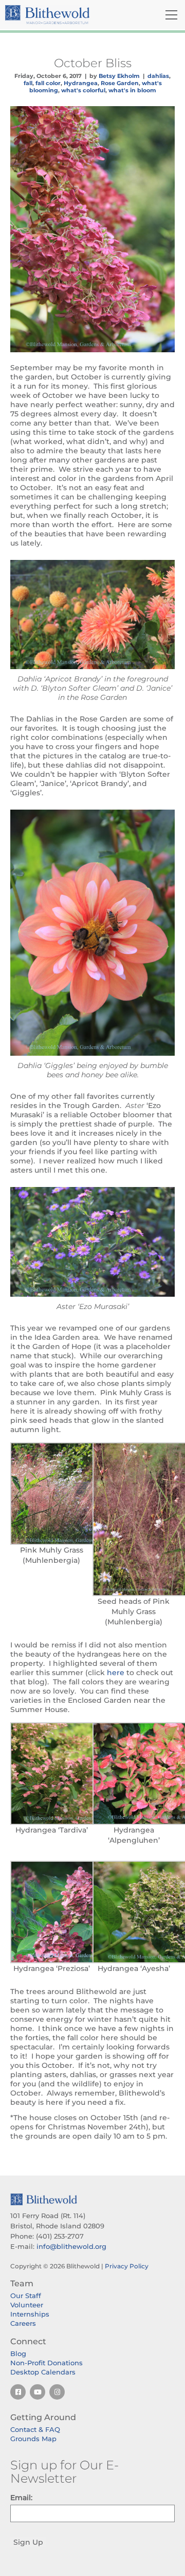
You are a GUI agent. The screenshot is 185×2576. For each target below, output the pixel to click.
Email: (21, 2498)
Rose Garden (120, 83)
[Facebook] (18, 2392)
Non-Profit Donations (47, 2363)
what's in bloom (132, 90)
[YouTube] (38, 2392)
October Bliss (93, 63)
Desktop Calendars (43, 2372)
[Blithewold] (65, 15)
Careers (23, 2323)
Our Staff (26, 2296)
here (116, 1673)
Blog (18, 2353)
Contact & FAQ (35, 2429)
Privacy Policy (127, 2266)
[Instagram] (57, 2392)
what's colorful (83, 90)
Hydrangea (81, 83)
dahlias (158, 76)
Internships (30, 2314)
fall (28, 83)
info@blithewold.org (71, 2246)
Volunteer (27, 2305)
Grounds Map (33, 2439)
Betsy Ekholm (119, 76)
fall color (48, 83)
